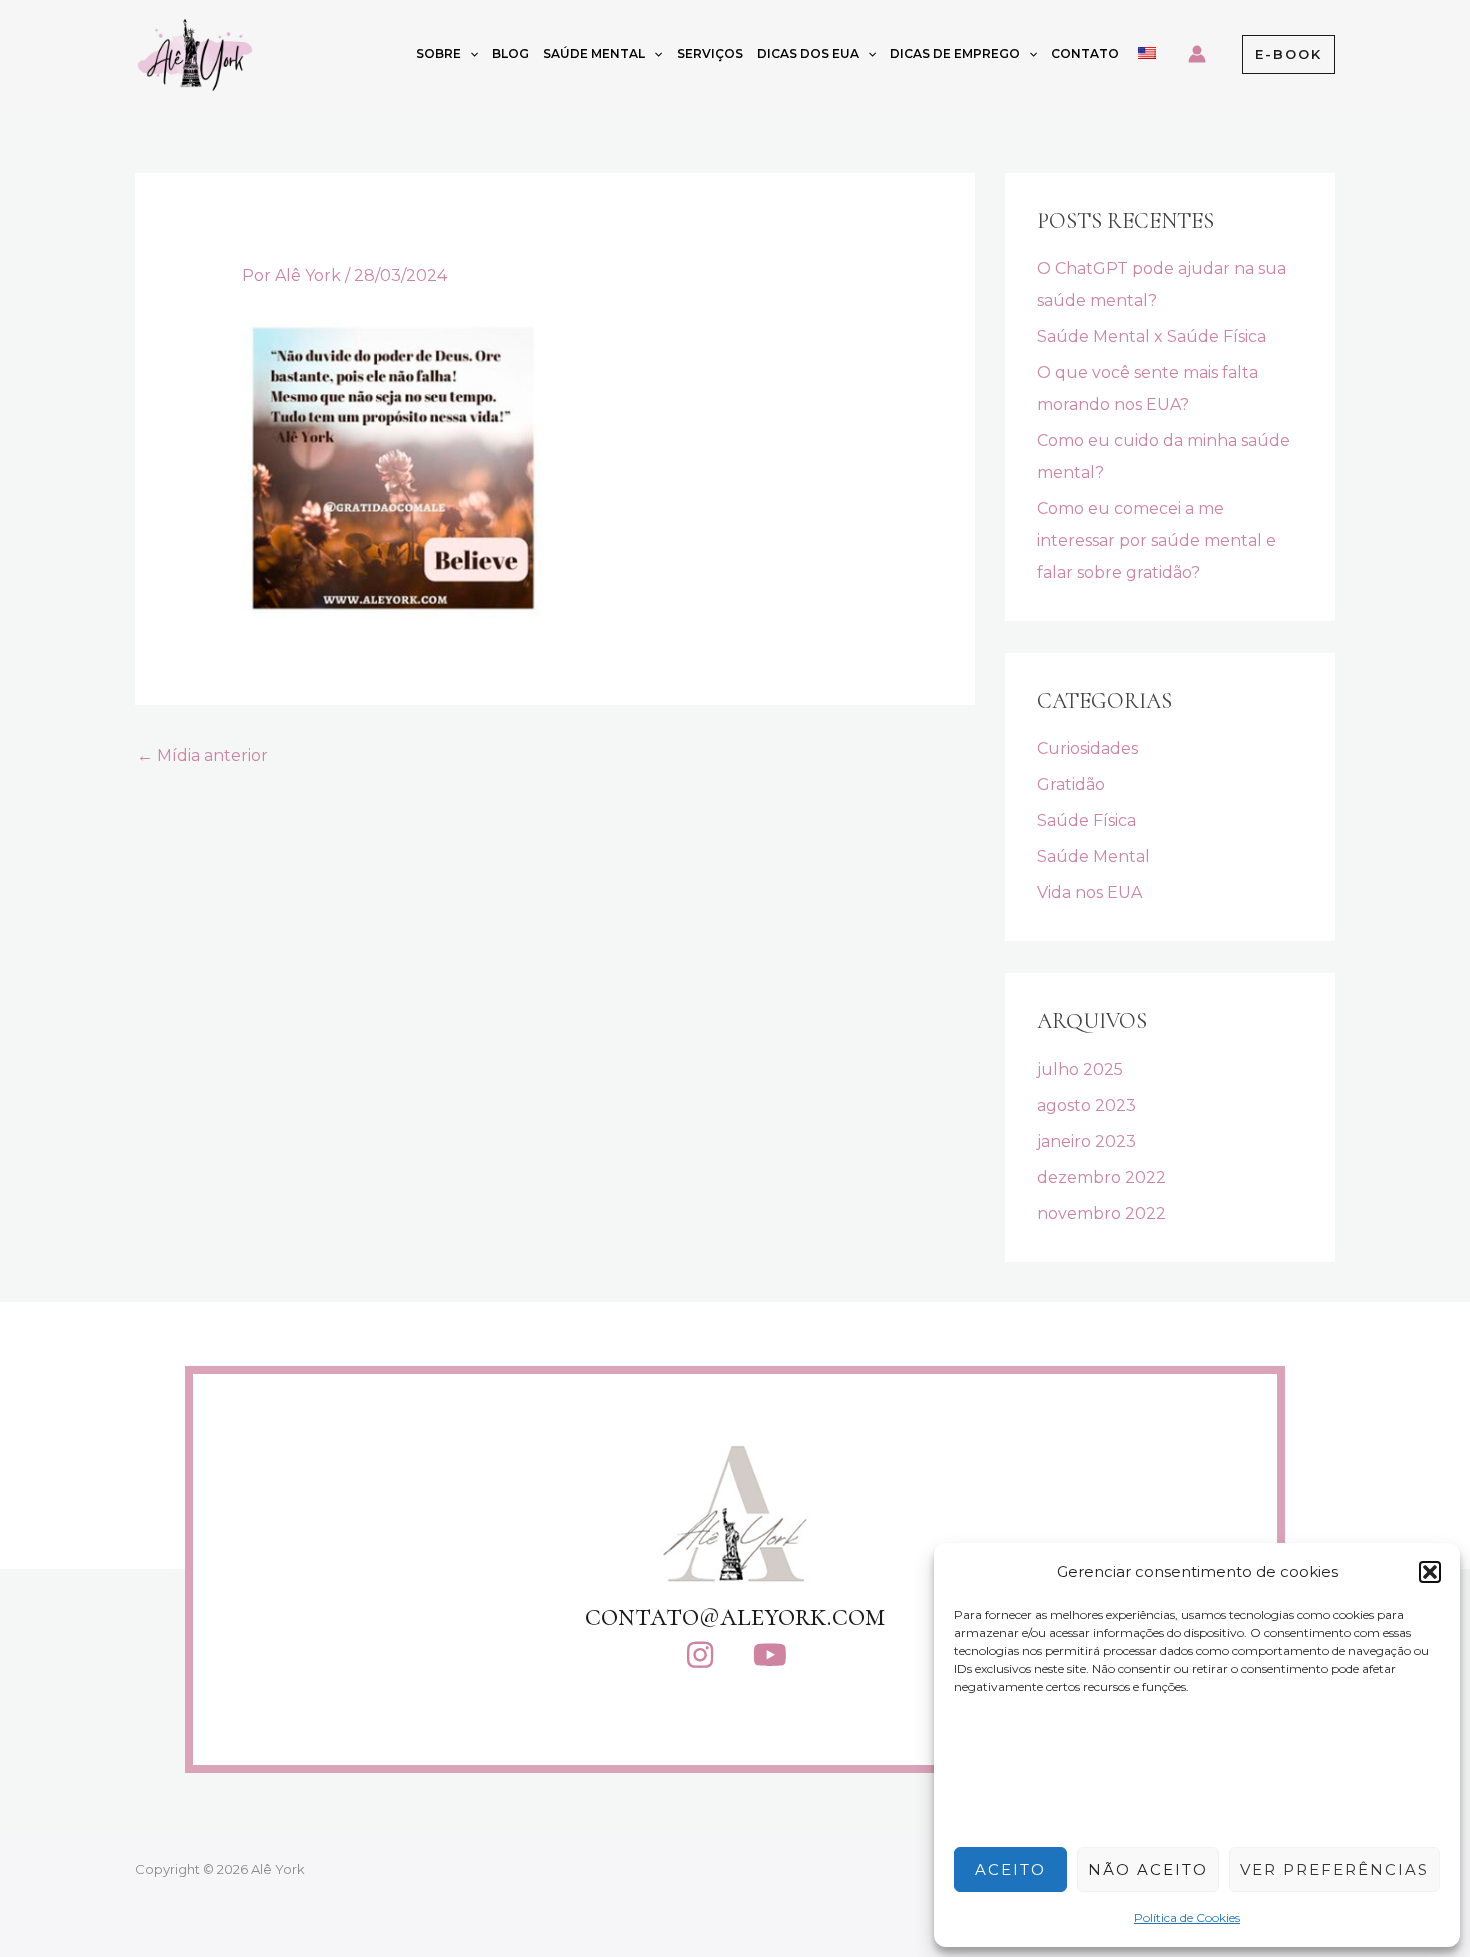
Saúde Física (1086, 820)
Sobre (438, 53)
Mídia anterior (202, 755)
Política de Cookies (1187, 1917)
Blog (510, 53)
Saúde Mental (594, 53)
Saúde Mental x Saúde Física (1151, 336)
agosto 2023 (1086, 1105)
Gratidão (1071, 784)
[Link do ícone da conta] (1197, 54)
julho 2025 (1080, 1069)
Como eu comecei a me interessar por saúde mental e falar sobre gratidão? (1156, 540)
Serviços (710, 53)
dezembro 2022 (1101, 1177)
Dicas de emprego (955, 53)
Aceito (1010, 1869)
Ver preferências (1334, 1869)
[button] (1430, 1572)
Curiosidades (1087, 748)
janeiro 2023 (1086, 1141)
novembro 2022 (1101, 1213)
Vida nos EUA (1089, 892)
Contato (1085, 53)
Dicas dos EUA (808, 53)
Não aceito (1148, 1869)
